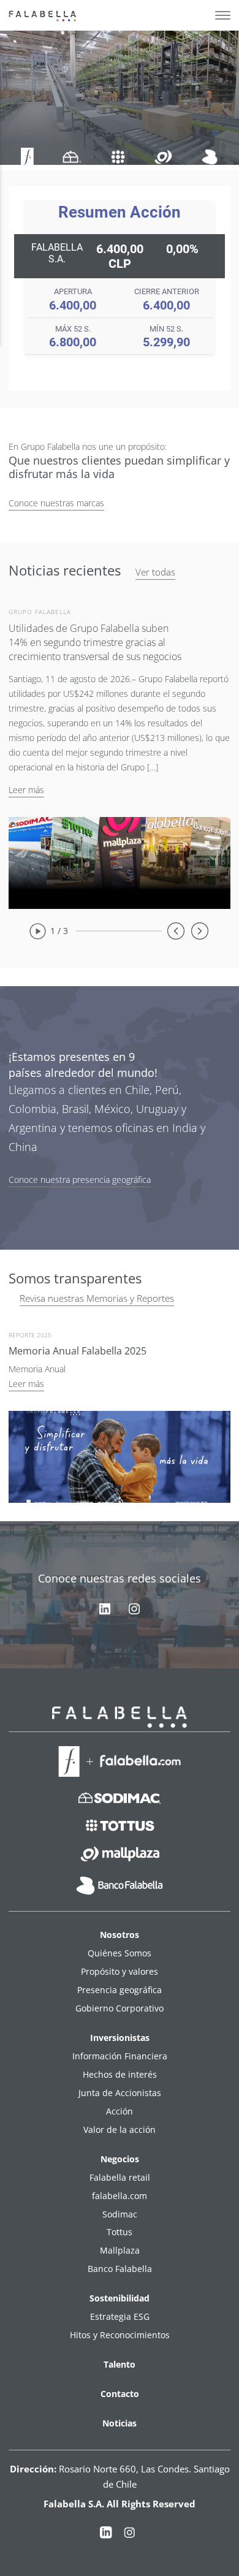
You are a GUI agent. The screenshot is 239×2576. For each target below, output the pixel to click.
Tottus (120, 2232)
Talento (120, 2364)
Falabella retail (120, 2177)
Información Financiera (120, 2056)
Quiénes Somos (120, 1953)
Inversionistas (120, 2038)
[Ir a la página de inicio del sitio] (44, 15)
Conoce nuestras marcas (56, 503)
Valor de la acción (120, 2130)
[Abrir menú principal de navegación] (223, 15)
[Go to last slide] (176, 931)
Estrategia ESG (120, 2316)
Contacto (120, 2394)
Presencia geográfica (120, 1990)
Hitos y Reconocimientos (120, 2335)
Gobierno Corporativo (120, 2008)
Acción (120, 2111)
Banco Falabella (120, 2269)
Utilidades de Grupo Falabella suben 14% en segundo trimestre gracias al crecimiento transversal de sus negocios (95, 642)
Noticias (120, 2423)
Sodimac (120, 2214)
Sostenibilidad (120, 2298)
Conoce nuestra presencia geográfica (80, 1180)
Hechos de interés (120, 2074)
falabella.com (120, 2196)
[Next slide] (200, 931)
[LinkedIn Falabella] (106, 2535)
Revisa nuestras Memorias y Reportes (97, 1298)
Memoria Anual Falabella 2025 (78, 1351)
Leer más (26, 790)
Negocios (120, 2159)
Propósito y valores (120, 1971)
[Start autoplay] (37, 931)
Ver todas (155, 572)
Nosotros (120, 1935)
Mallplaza (120, 2250)
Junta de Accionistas (120, 2093)
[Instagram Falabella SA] (129, 2535)
